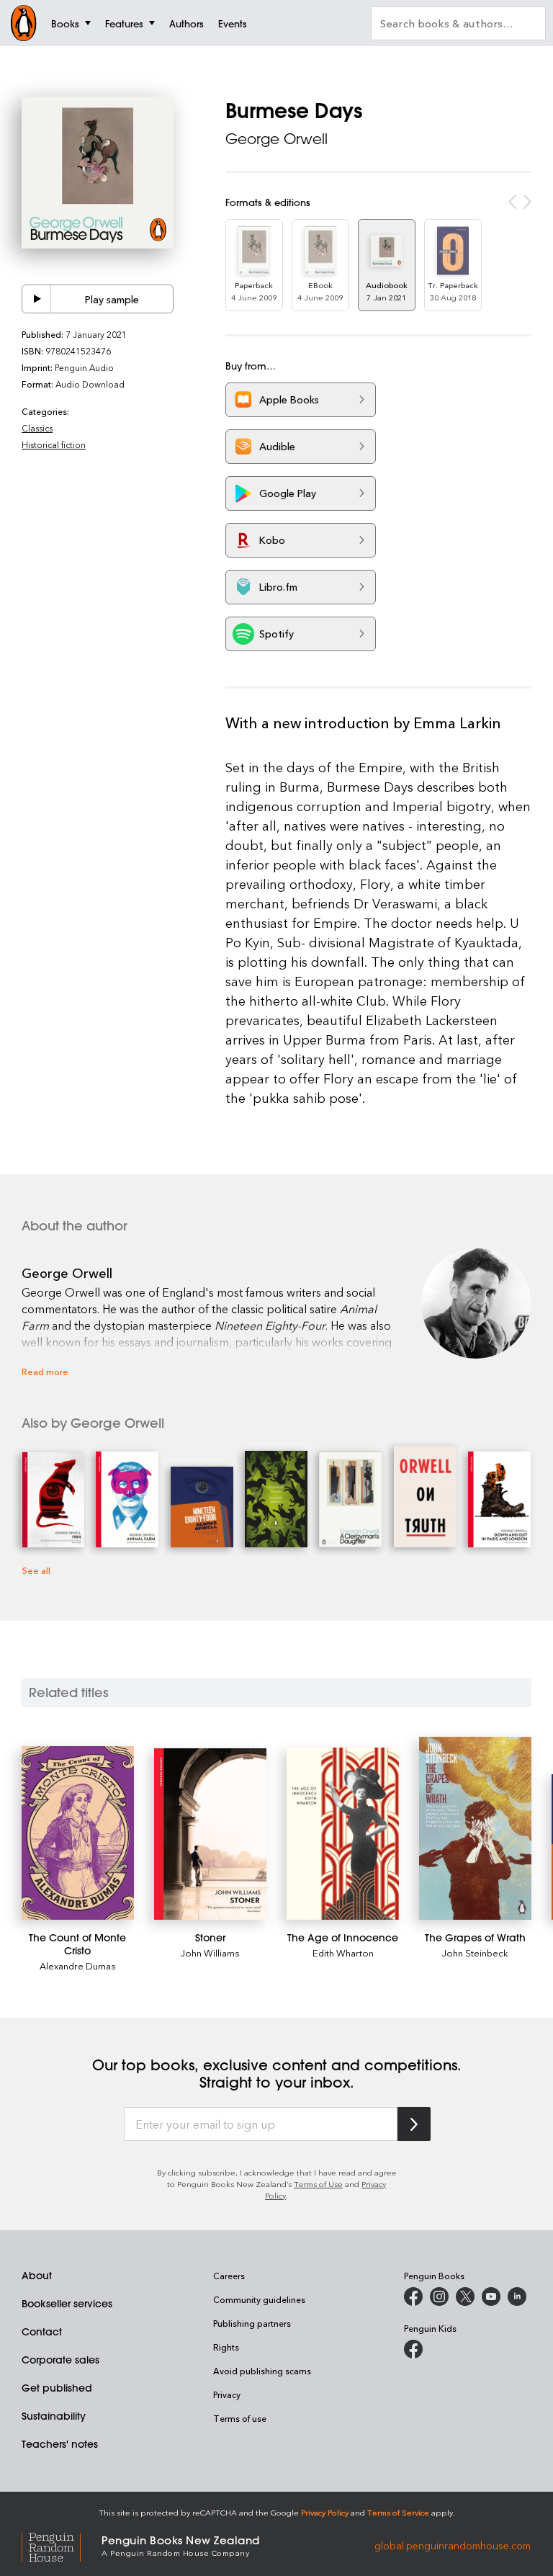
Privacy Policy (325, 2512)
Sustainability (54, 2416)
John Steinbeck (475, 1953)
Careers (229, 2276)
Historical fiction (54, 444)
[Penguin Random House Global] (62, 2545)
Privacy (227, 2394)
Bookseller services (67, 2304)
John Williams (210, 1953)
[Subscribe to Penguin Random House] (414, 2124)
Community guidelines (259, 2299)
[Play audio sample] (37, 299)
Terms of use (240, 2418)
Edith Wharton (343, 1953)
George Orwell (276, 139)
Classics (37, 428)
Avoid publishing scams (262, 2371)
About (37, 2276)
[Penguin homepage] (24, 23)
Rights (226, 2347)
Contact (42, 2332)
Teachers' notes (60, 2444)
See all (36, 1570)
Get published (57, 2388)
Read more (45, 1371)
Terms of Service (398, 2512)
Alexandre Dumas (78, 1965)
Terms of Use (318, 2184)
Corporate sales (60, 2360)
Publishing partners (252, 2323)
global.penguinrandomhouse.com (453, 2545)
